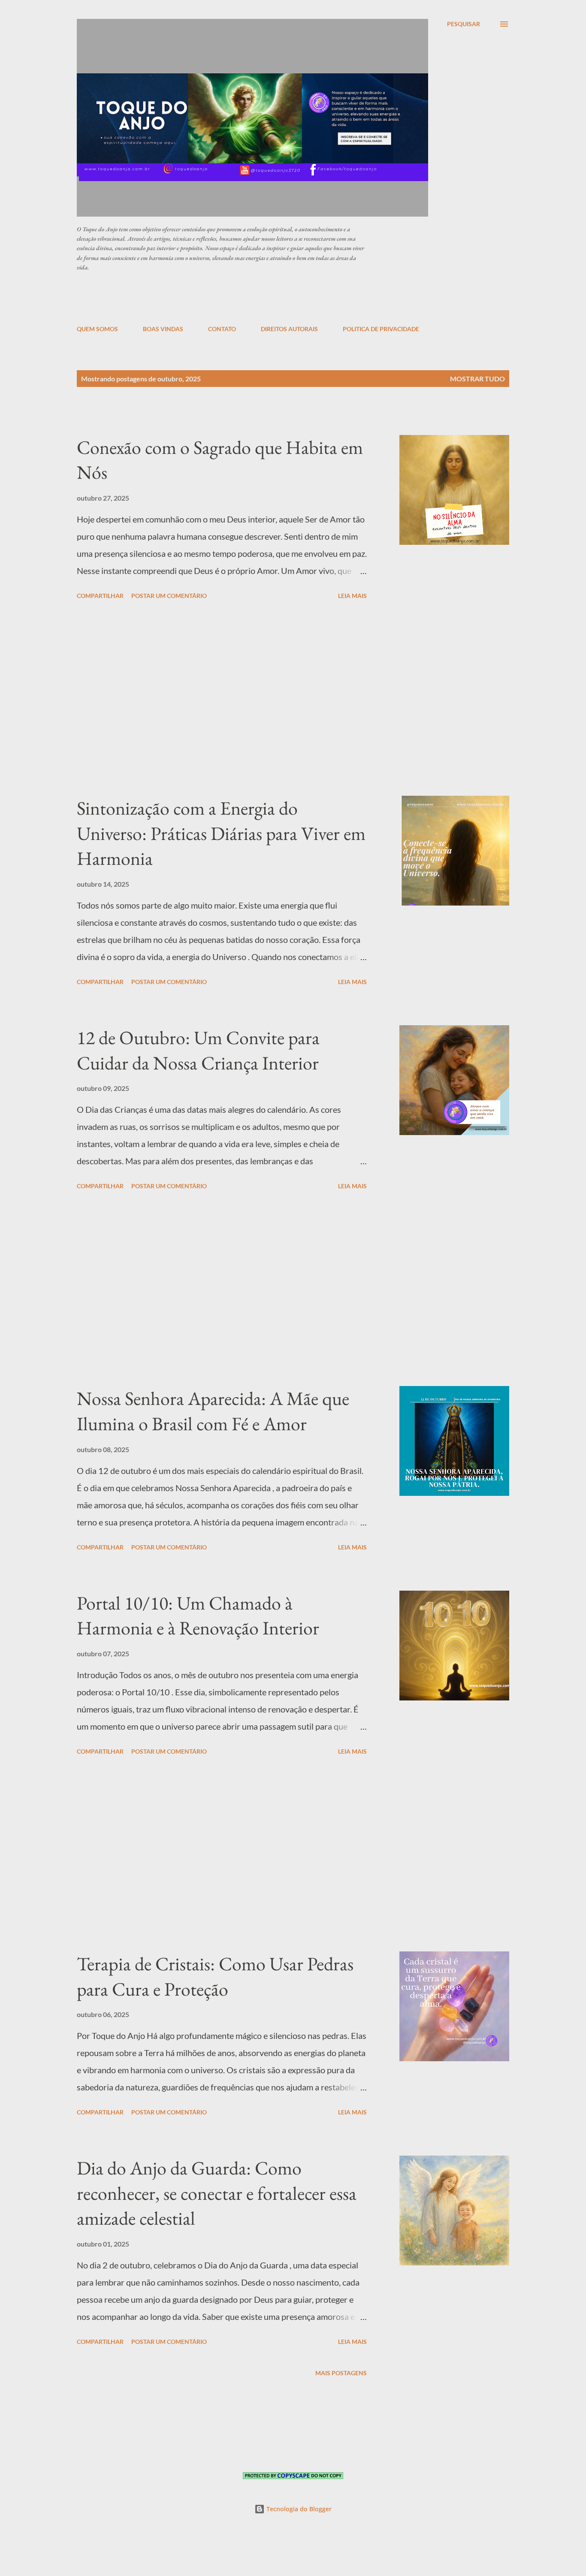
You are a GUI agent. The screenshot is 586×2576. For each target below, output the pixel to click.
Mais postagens (341, 2373)
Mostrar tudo (477, 379)
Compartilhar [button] (100, 596)
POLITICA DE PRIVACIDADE (381, 329)
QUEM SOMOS (97, 329)
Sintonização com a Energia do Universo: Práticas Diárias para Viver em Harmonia (221, 833)
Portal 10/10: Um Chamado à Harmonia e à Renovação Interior (198, 1616)
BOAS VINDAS (163, 329)
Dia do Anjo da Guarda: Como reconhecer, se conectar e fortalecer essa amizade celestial (217, 2193)
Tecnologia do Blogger (298, 2509)
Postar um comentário (169, 596)
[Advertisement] (285, 298)
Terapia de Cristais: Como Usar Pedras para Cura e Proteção (215, 1976)
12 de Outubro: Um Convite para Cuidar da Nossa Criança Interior (198, 1050)
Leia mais (352, 596)
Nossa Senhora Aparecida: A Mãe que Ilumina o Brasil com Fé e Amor (213, 1411)
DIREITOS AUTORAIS (289, 329)
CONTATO (222, 329)
